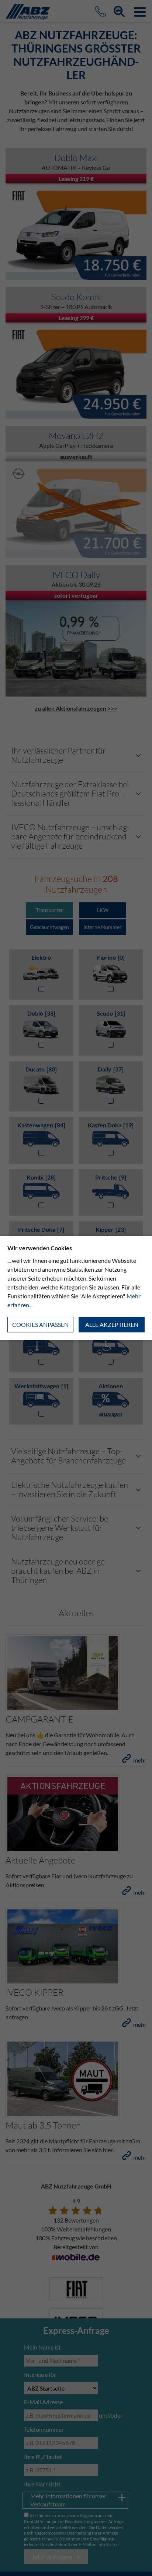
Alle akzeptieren (112, 1324)
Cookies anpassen (40, 1324)
